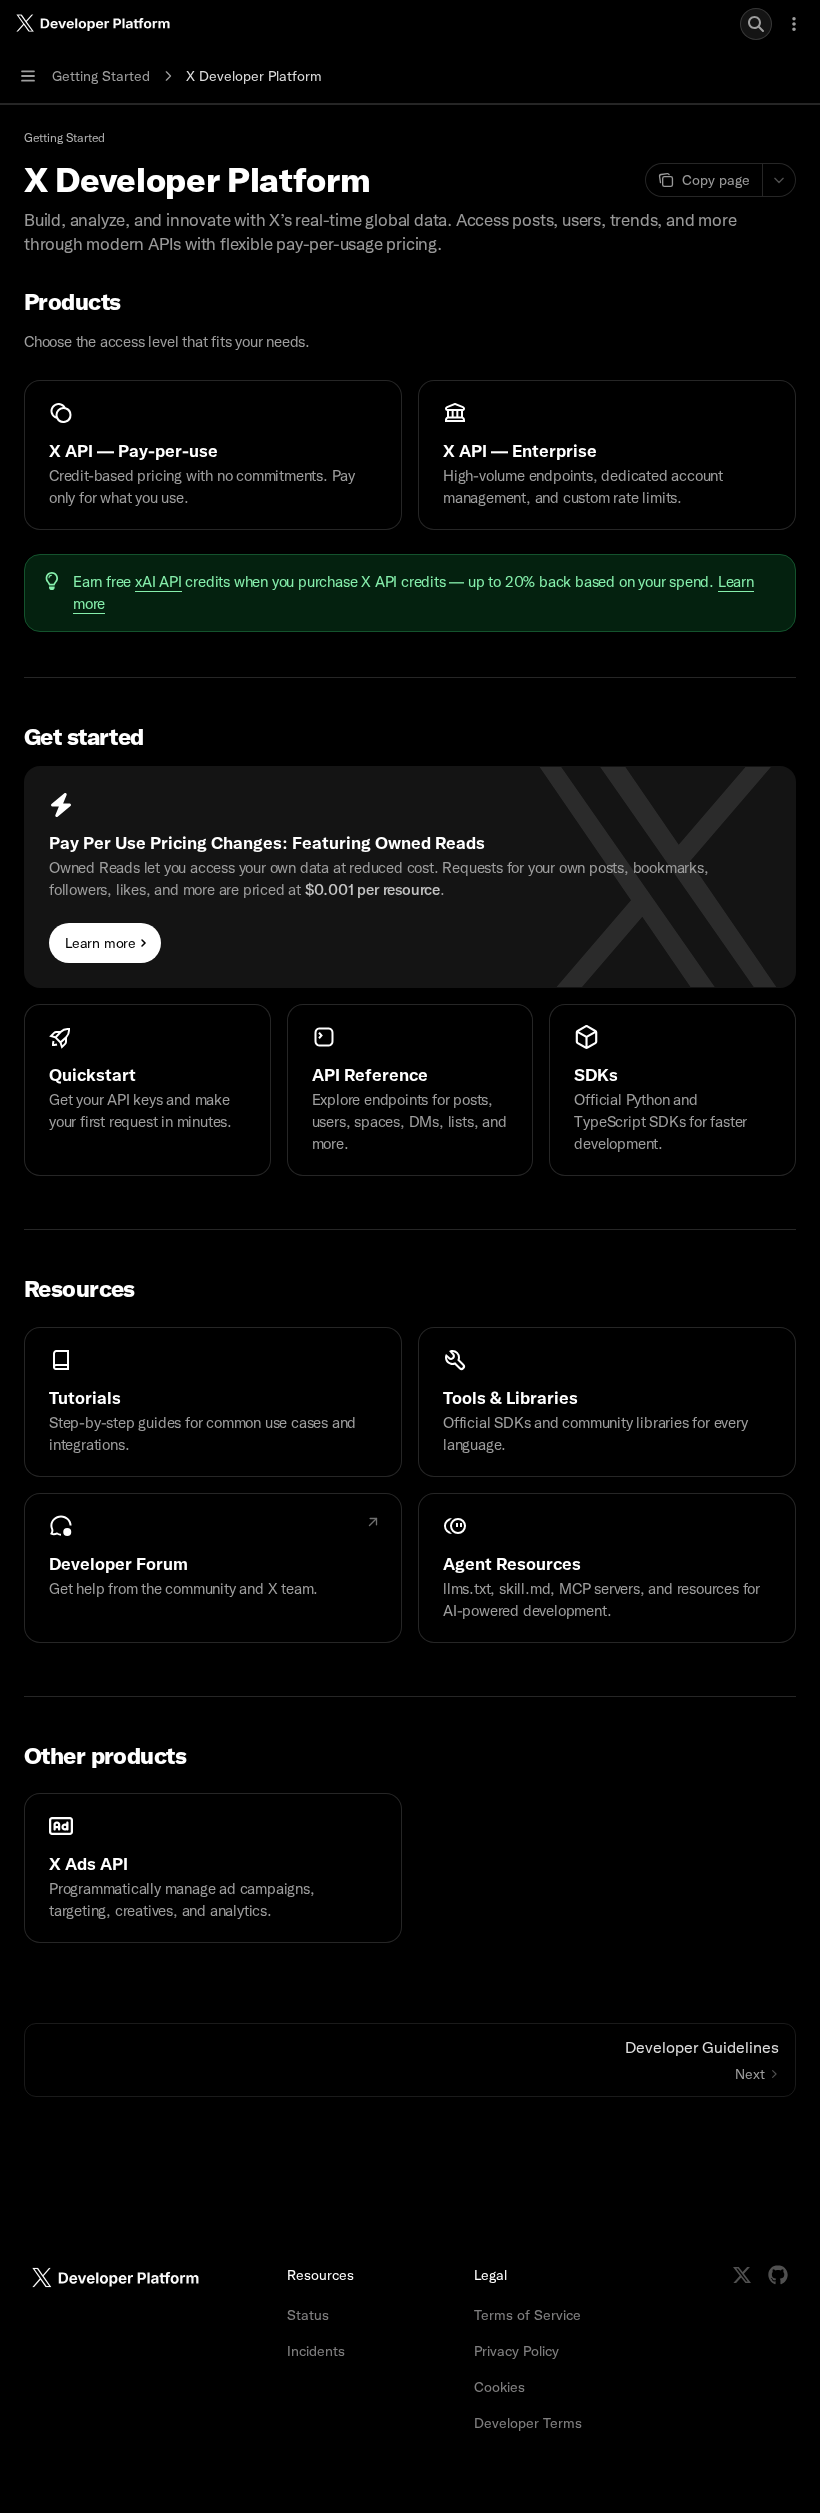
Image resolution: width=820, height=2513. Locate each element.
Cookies (499, 2387)
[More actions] (794, 24)
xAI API (158, 582)
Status (308, 2315)
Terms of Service (527, 2315)
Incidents (316, 2351)
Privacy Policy (516, 2351)
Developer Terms (528, 2423)
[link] (213, 455)
